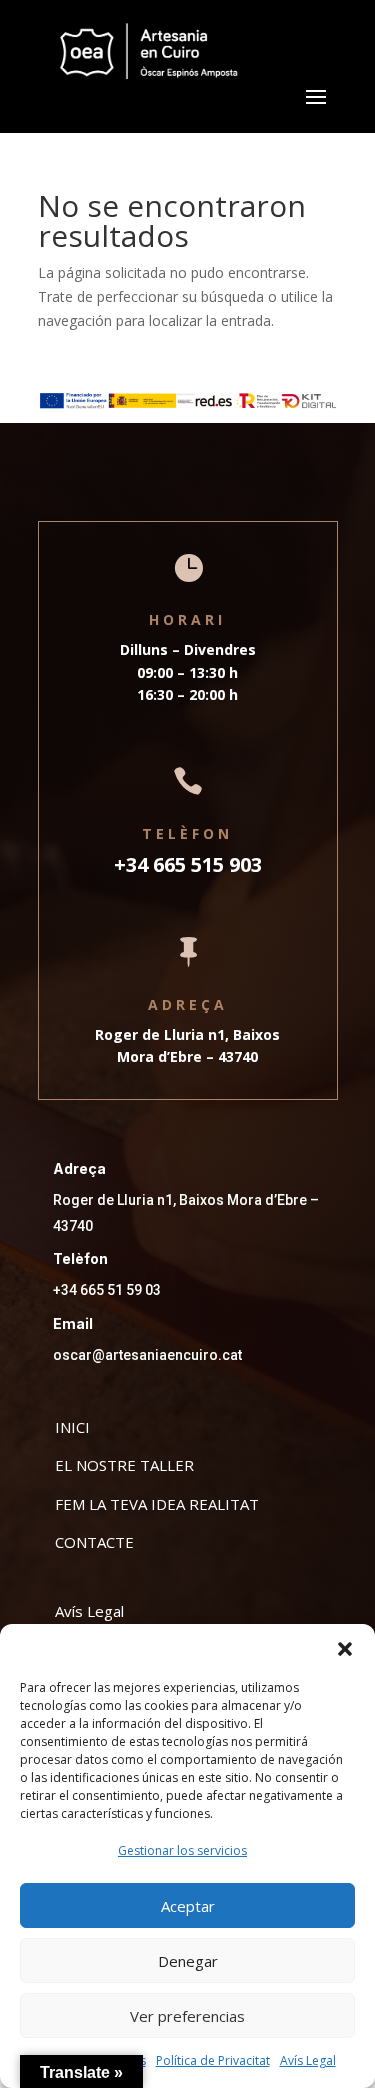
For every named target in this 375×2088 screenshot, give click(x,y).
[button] (345, 1649)
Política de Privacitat (213, 2060)
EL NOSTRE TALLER (124, 1465)
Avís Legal (308, 2060)
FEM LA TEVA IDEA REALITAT (157, 1504)
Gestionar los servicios (182, 1850)
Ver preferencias (187, 2016)
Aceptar (188, 1906)
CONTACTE (94, 1542)
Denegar (188, 1961)
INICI (72, 1427)
